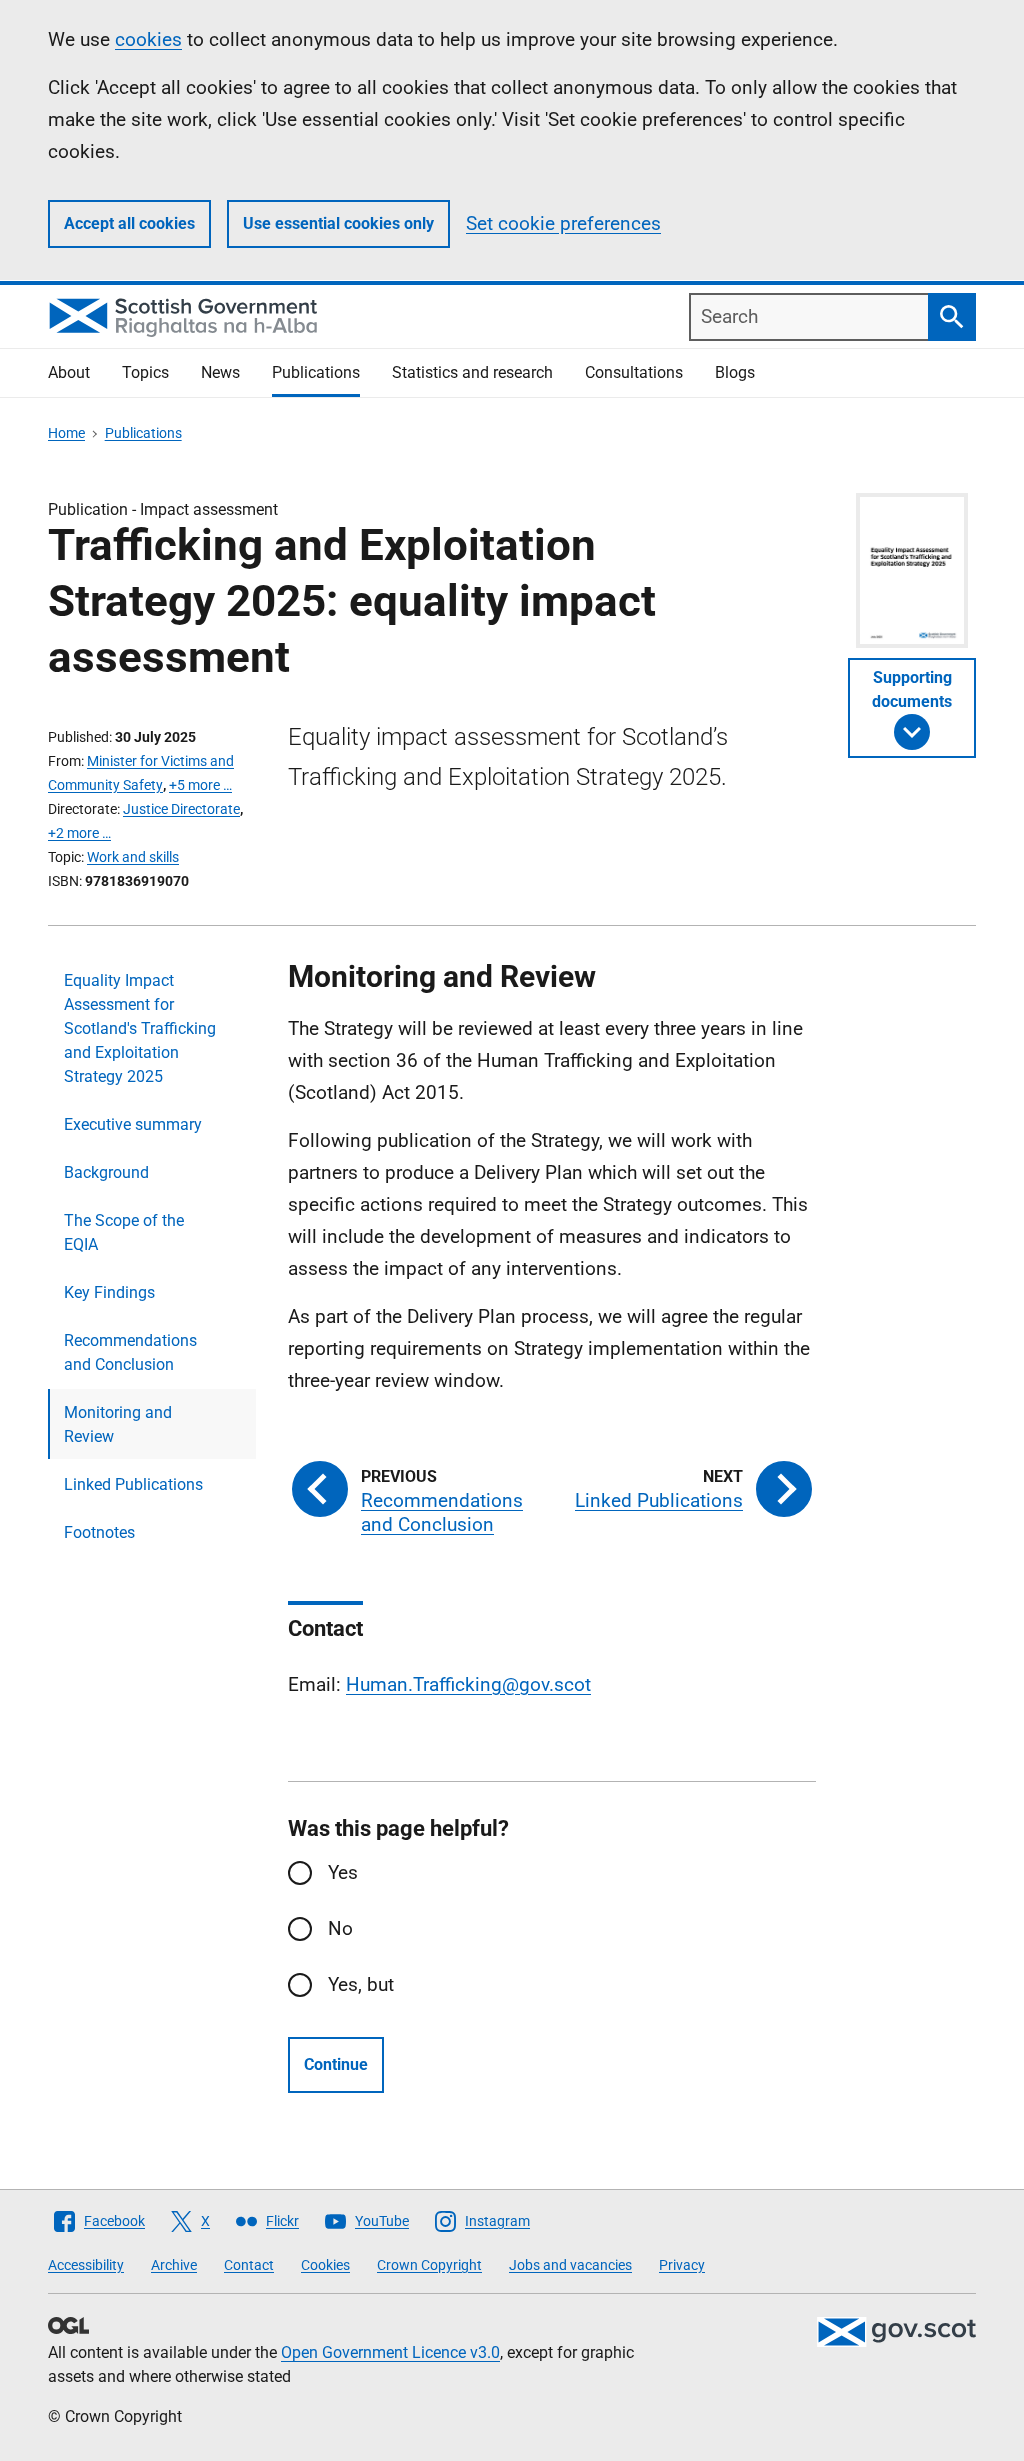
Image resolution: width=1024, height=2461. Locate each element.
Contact (249, 2265)
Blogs (735, 372)
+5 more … (200, 785)
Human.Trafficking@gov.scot (468, 1684)
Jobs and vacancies (570, 2265)
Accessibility (86, 2265)
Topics (145, 372)
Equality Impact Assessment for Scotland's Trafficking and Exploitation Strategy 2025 (140, 1028)
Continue (336, 2064)
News (220, 372)
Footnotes (99, 1532)
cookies (148, 39)
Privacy (682, 2265)
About (69, 372)
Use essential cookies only (338, 223)
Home (66, 433)
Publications (316, 372)
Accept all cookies (129, 223)
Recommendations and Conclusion (130, 1352)
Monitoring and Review (118, 1424)
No (340, 1928)
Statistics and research (472, 372)
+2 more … (79, 833)
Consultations (634, 372)
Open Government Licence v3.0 (390, 2352)
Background (106, 1172)
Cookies (325, 2265)
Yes (343, 1872)
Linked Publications (133, 1484)
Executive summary (133, 1124)
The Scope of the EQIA (124, 1232)
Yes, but (361, 1984)
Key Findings (109, 1292)
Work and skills (133, 857)
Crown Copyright (429, 2265)
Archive (174, 2265)
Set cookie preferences (563, 223)
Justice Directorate (181, 809)
